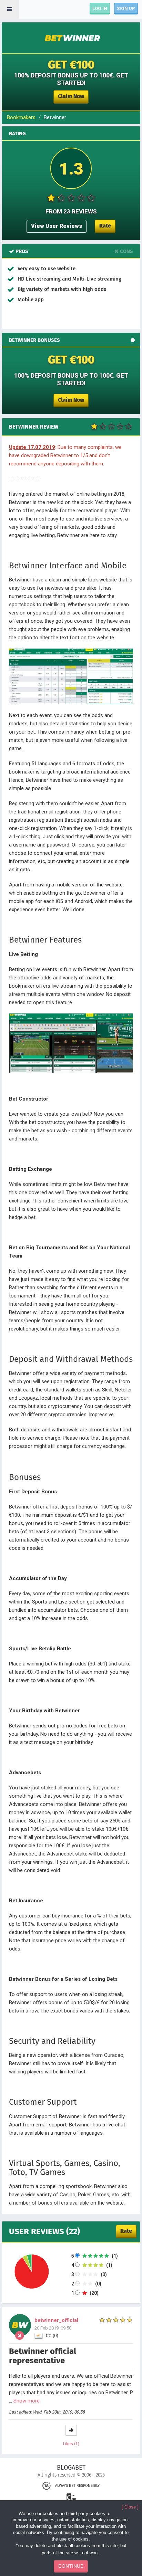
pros (21, 251)
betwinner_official (56, 2320)
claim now (71, 96)
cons (126, 251)
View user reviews (57, 226)
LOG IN (100, 8)
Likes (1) (71, 2444)
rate (105, 226)
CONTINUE (71, 2566)
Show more (27, 2401)
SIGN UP (126, 8)
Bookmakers (21, 117)
